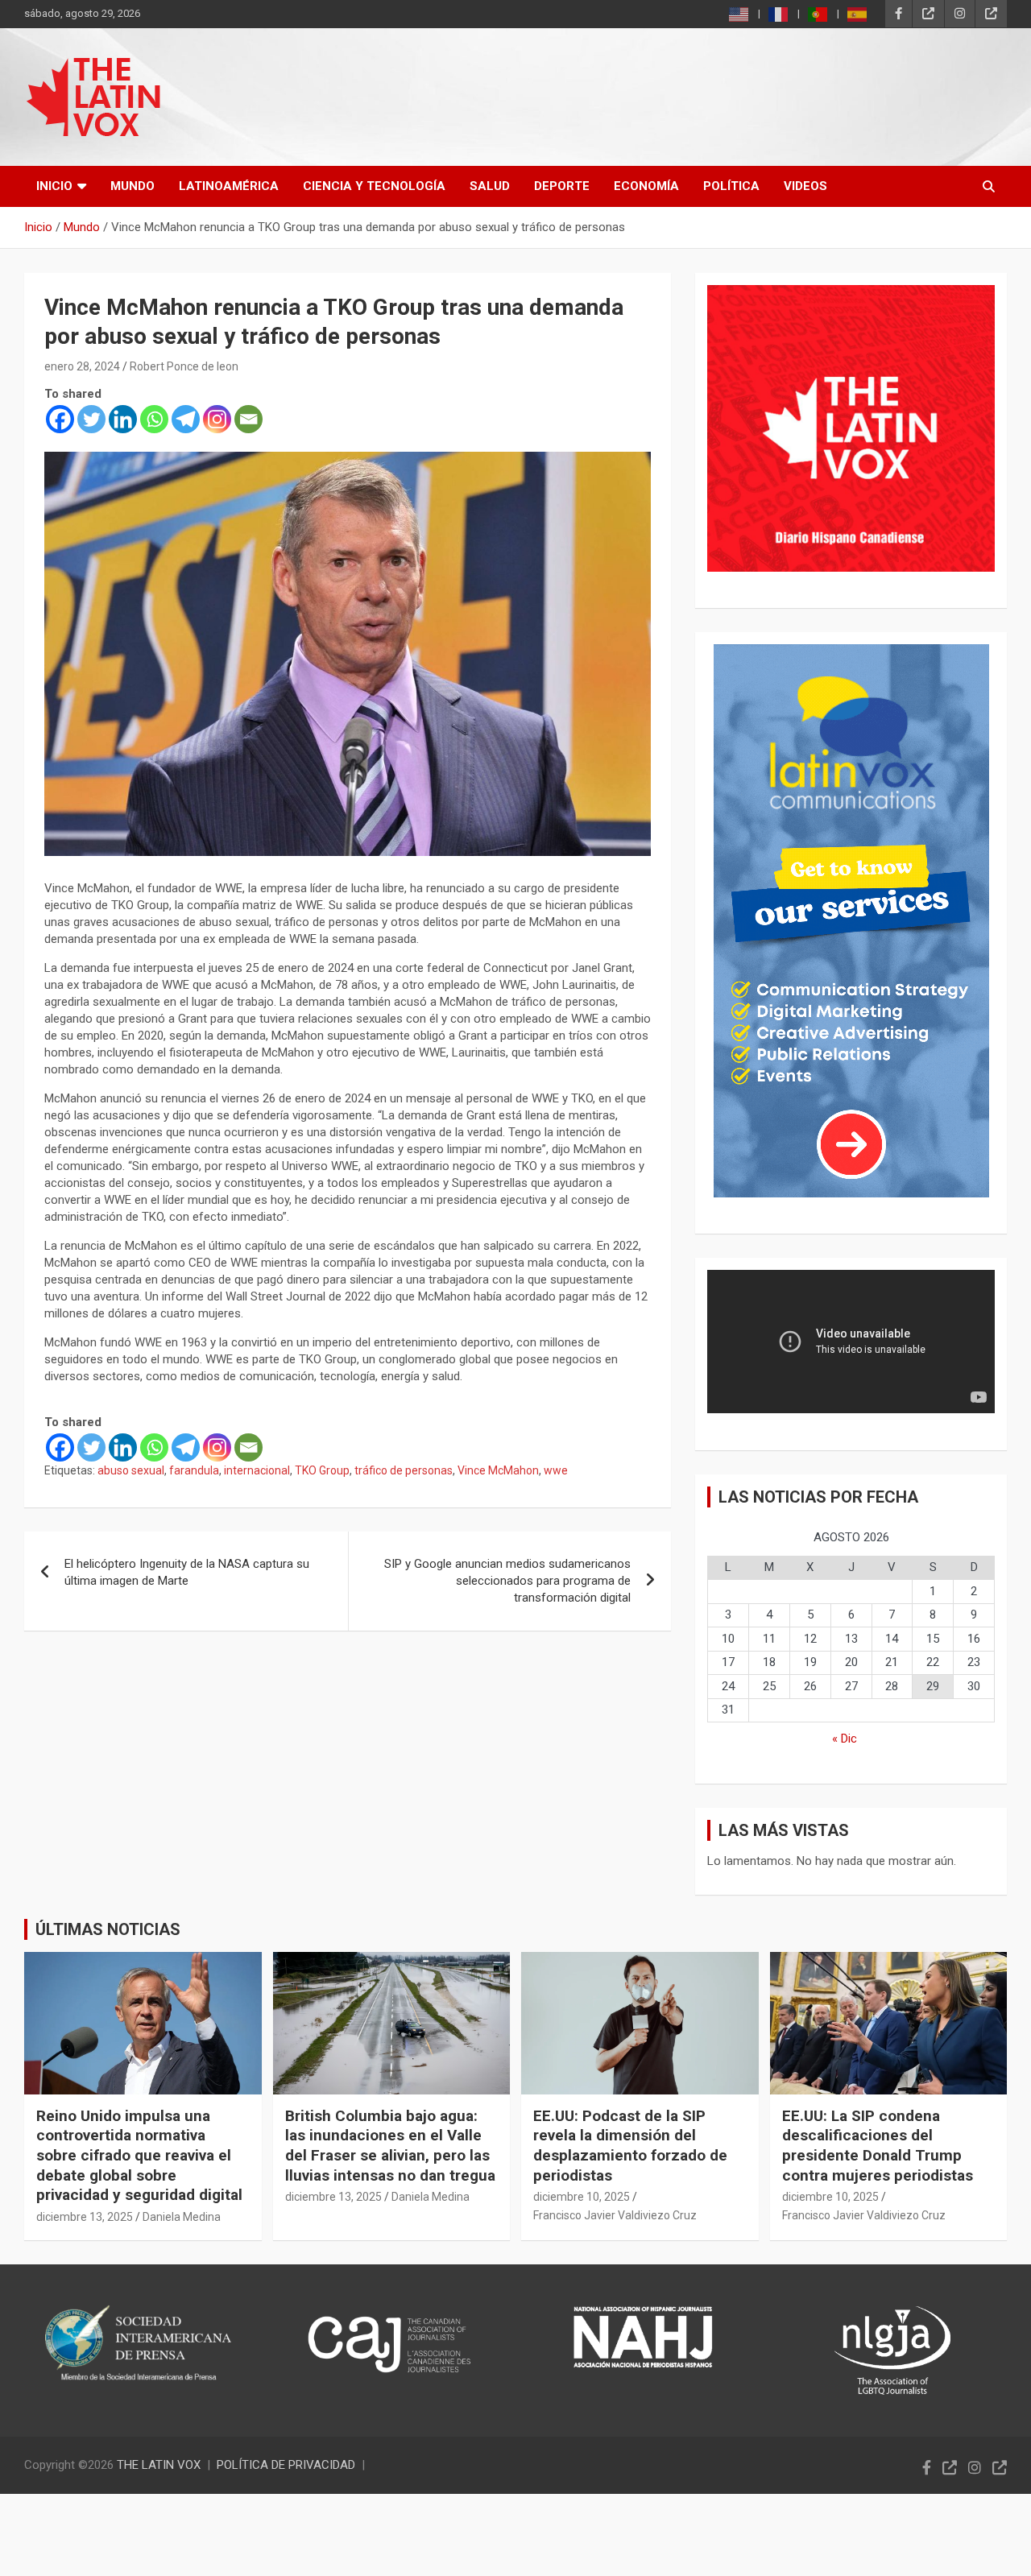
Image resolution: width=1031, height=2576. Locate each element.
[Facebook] (60, 419)
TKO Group (322, 1470)
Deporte (562, 186)
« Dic (845, 1739)
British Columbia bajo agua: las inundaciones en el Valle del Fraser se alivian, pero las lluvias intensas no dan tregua (390, 2146)
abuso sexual (131, 1470)
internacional (257, 1470)
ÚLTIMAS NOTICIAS (108, 1929)
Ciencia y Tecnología (374, 186)
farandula (194, 1470)
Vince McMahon (498, 1470)
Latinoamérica (229, 186)
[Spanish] (858, 14)
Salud (490, 186)
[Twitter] (91, 419)
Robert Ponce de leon (184, 366)
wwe (556, 1470)
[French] (779, 14)
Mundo (132, 186)
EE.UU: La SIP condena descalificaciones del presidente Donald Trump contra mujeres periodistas (878, 2146)
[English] (739, 14)
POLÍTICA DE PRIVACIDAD (286, 2465)
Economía (646, 186)
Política (731, 186)
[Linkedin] (123, 419)
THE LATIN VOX (159, 2465)
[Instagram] (217, 419)
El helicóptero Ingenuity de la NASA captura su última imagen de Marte (187, 1572)
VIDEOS (805, 186)
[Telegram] (186, 419)
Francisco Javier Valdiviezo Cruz (615, 2215)
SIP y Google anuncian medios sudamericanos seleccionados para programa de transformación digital (507, 1581)
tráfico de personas (404, 1470)
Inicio (54, 186)
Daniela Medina (182, 2217)
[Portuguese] (818, 14)
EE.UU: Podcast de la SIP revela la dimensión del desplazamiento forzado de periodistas (630, 2146)
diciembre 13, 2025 (85, 2217)
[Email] (248, 419)
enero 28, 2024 (82, 366)
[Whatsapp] (154, 419)
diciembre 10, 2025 (582, 2197)
